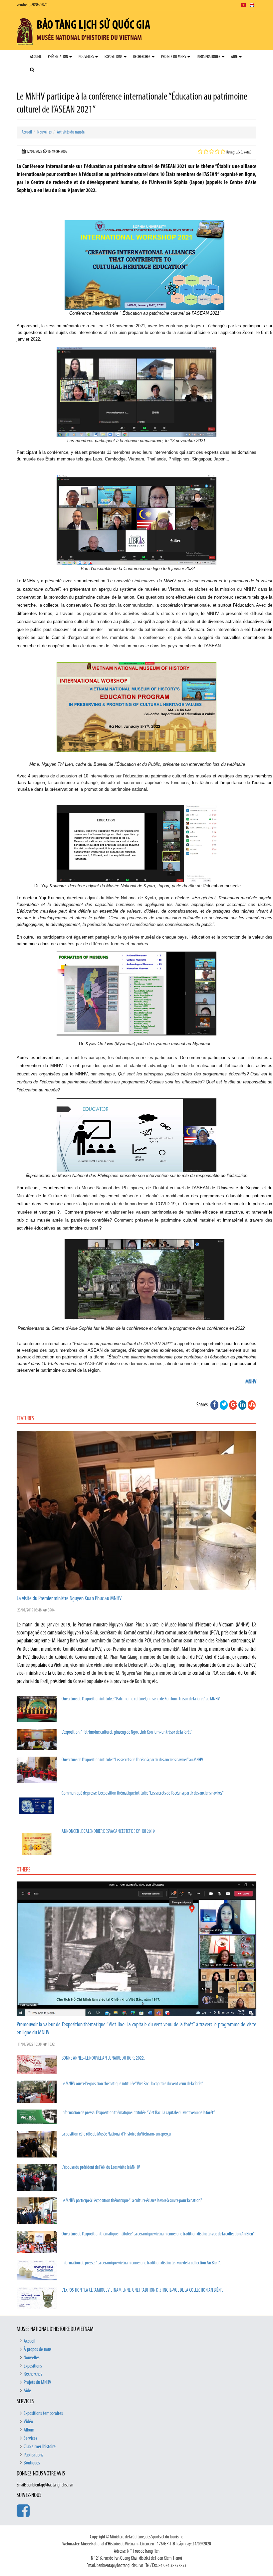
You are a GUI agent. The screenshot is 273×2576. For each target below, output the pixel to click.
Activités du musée (71, 132)
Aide (235, 57)
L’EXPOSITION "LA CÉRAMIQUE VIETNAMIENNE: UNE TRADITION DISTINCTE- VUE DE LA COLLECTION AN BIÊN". (142, 2290)
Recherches (142, 57)
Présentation (58, 57)
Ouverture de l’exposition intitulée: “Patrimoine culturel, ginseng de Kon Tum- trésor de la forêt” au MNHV (141, 1699)
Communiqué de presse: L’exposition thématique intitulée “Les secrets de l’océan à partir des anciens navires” (143, 1793)
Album (29, 2430)
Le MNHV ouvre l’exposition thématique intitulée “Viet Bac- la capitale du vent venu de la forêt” (133, 2084)
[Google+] (233, 1405)
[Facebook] (214, 1405)
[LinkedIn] (242, 1405)
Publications (33, 2455)
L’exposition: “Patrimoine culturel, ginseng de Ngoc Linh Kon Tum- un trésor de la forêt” (127, 1732)
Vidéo (28, 2422)
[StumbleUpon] (252, 1405)
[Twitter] (224, 1405)
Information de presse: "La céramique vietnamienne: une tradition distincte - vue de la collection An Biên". (141, 2263)
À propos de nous (38, 2350)
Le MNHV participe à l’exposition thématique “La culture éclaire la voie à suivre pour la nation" (132, 2201)
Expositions (114, 57)
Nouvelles (87, 57)
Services (30, 2438)
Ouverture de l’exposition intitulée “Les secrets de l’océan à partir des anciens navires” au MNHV (132, 1760)
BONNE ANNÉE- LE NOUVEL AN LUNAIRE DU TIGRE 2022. (103, 2058)
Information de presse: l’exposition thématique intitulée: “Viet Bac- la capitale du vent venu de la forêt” (138, 2113)
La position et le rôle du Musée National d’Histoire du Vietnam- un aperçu (116, 2134)
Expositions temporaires (43, 2414)
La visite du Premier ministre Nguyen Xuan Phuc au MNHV (69, 1599)
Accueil (36, 57)
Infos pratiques (209, 57)
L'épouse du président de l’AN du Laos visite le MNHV (101, 2168)
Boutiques (32, 2463)
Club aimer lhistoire (40, 2447)
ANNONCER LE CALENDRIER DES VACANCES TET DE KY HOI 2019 (108, 1832)
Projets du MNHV (174, 57)
